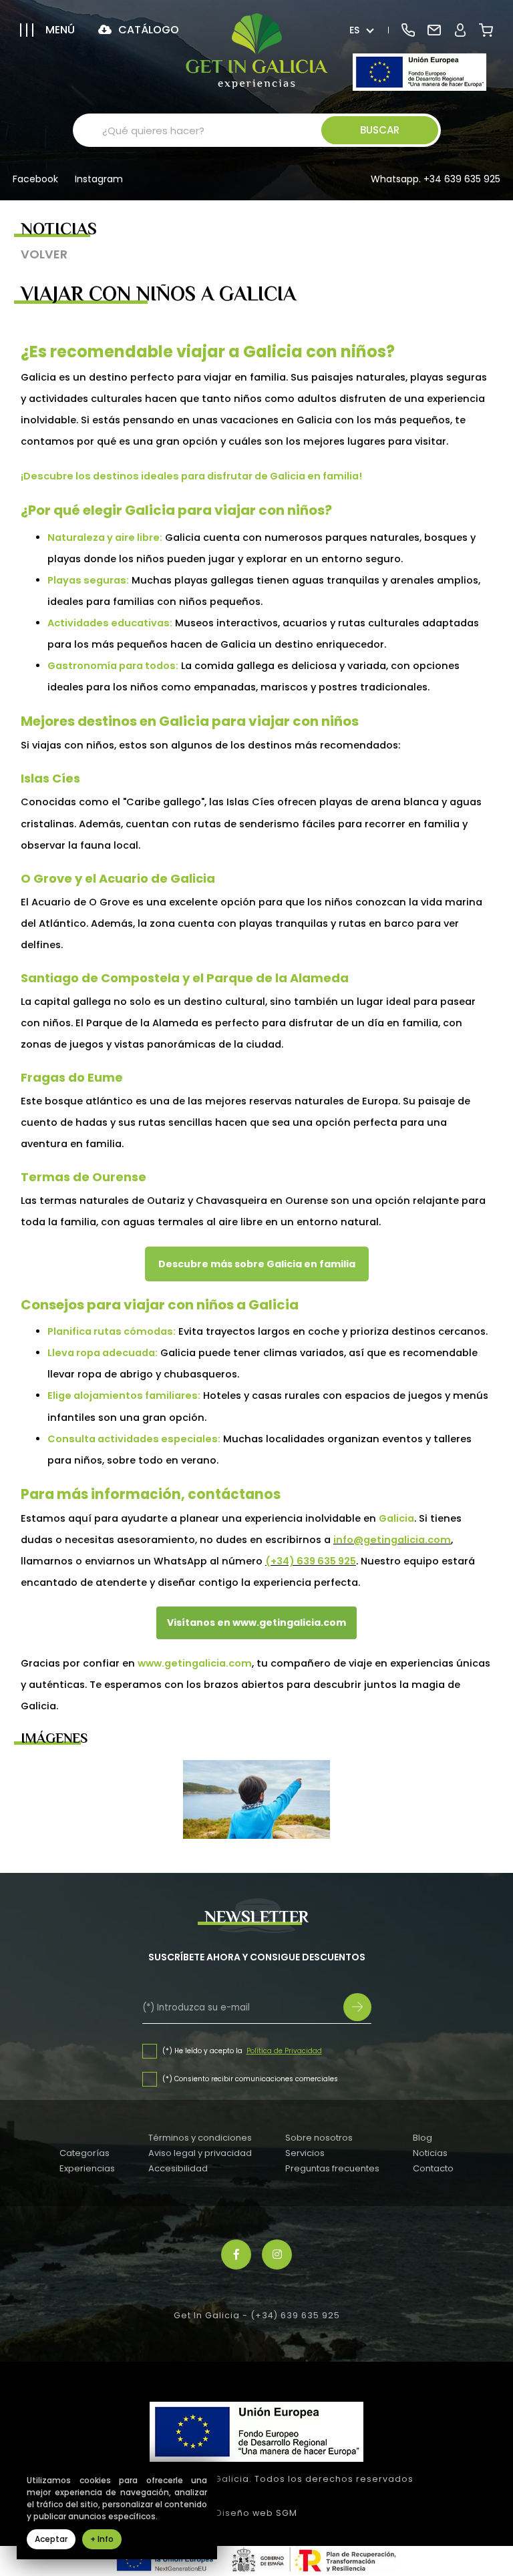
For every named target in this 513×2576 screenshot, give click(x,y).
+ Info (102, 2539)
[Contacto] (434, 30)
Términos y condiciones (200, 2138)
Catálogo (147, 30)
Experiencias (87, 2168)
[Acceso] (460, 30)
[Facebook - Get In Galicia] (236, 2255)
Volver (44, 254)
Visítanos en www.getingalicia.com (256, 1623)
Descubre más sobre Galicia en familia (257, 1264)
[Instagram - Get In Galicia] (277, 2255)
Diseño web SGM (256, 2513)
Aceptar (51, 2539)
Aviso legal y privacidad (200, 2153)
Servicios (305, 2153)
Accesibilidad (178, 2168)
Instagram (99, 180)
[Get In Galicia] (257, 51)
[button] (47, 30)
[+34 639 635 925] (408, 30)
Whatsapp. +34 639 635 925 (436, 179)
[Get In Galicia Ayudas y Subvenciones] (419, 72)
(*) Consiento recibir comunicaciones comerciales (250, 2079)
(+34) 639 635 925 (295, 2315)
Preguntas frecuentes (332, 2168)
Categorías (84, 2153)
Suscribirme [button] (357, 2007)
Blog (422, 2138)
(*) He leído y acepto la (203, 2051)
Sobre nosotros (319, 2138)
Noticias (430, 2153)
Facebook (35, 180)
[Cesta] (486, 30)
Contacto (433, 2168)
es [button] (354, 30)
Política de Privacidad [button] (284, 2051)
